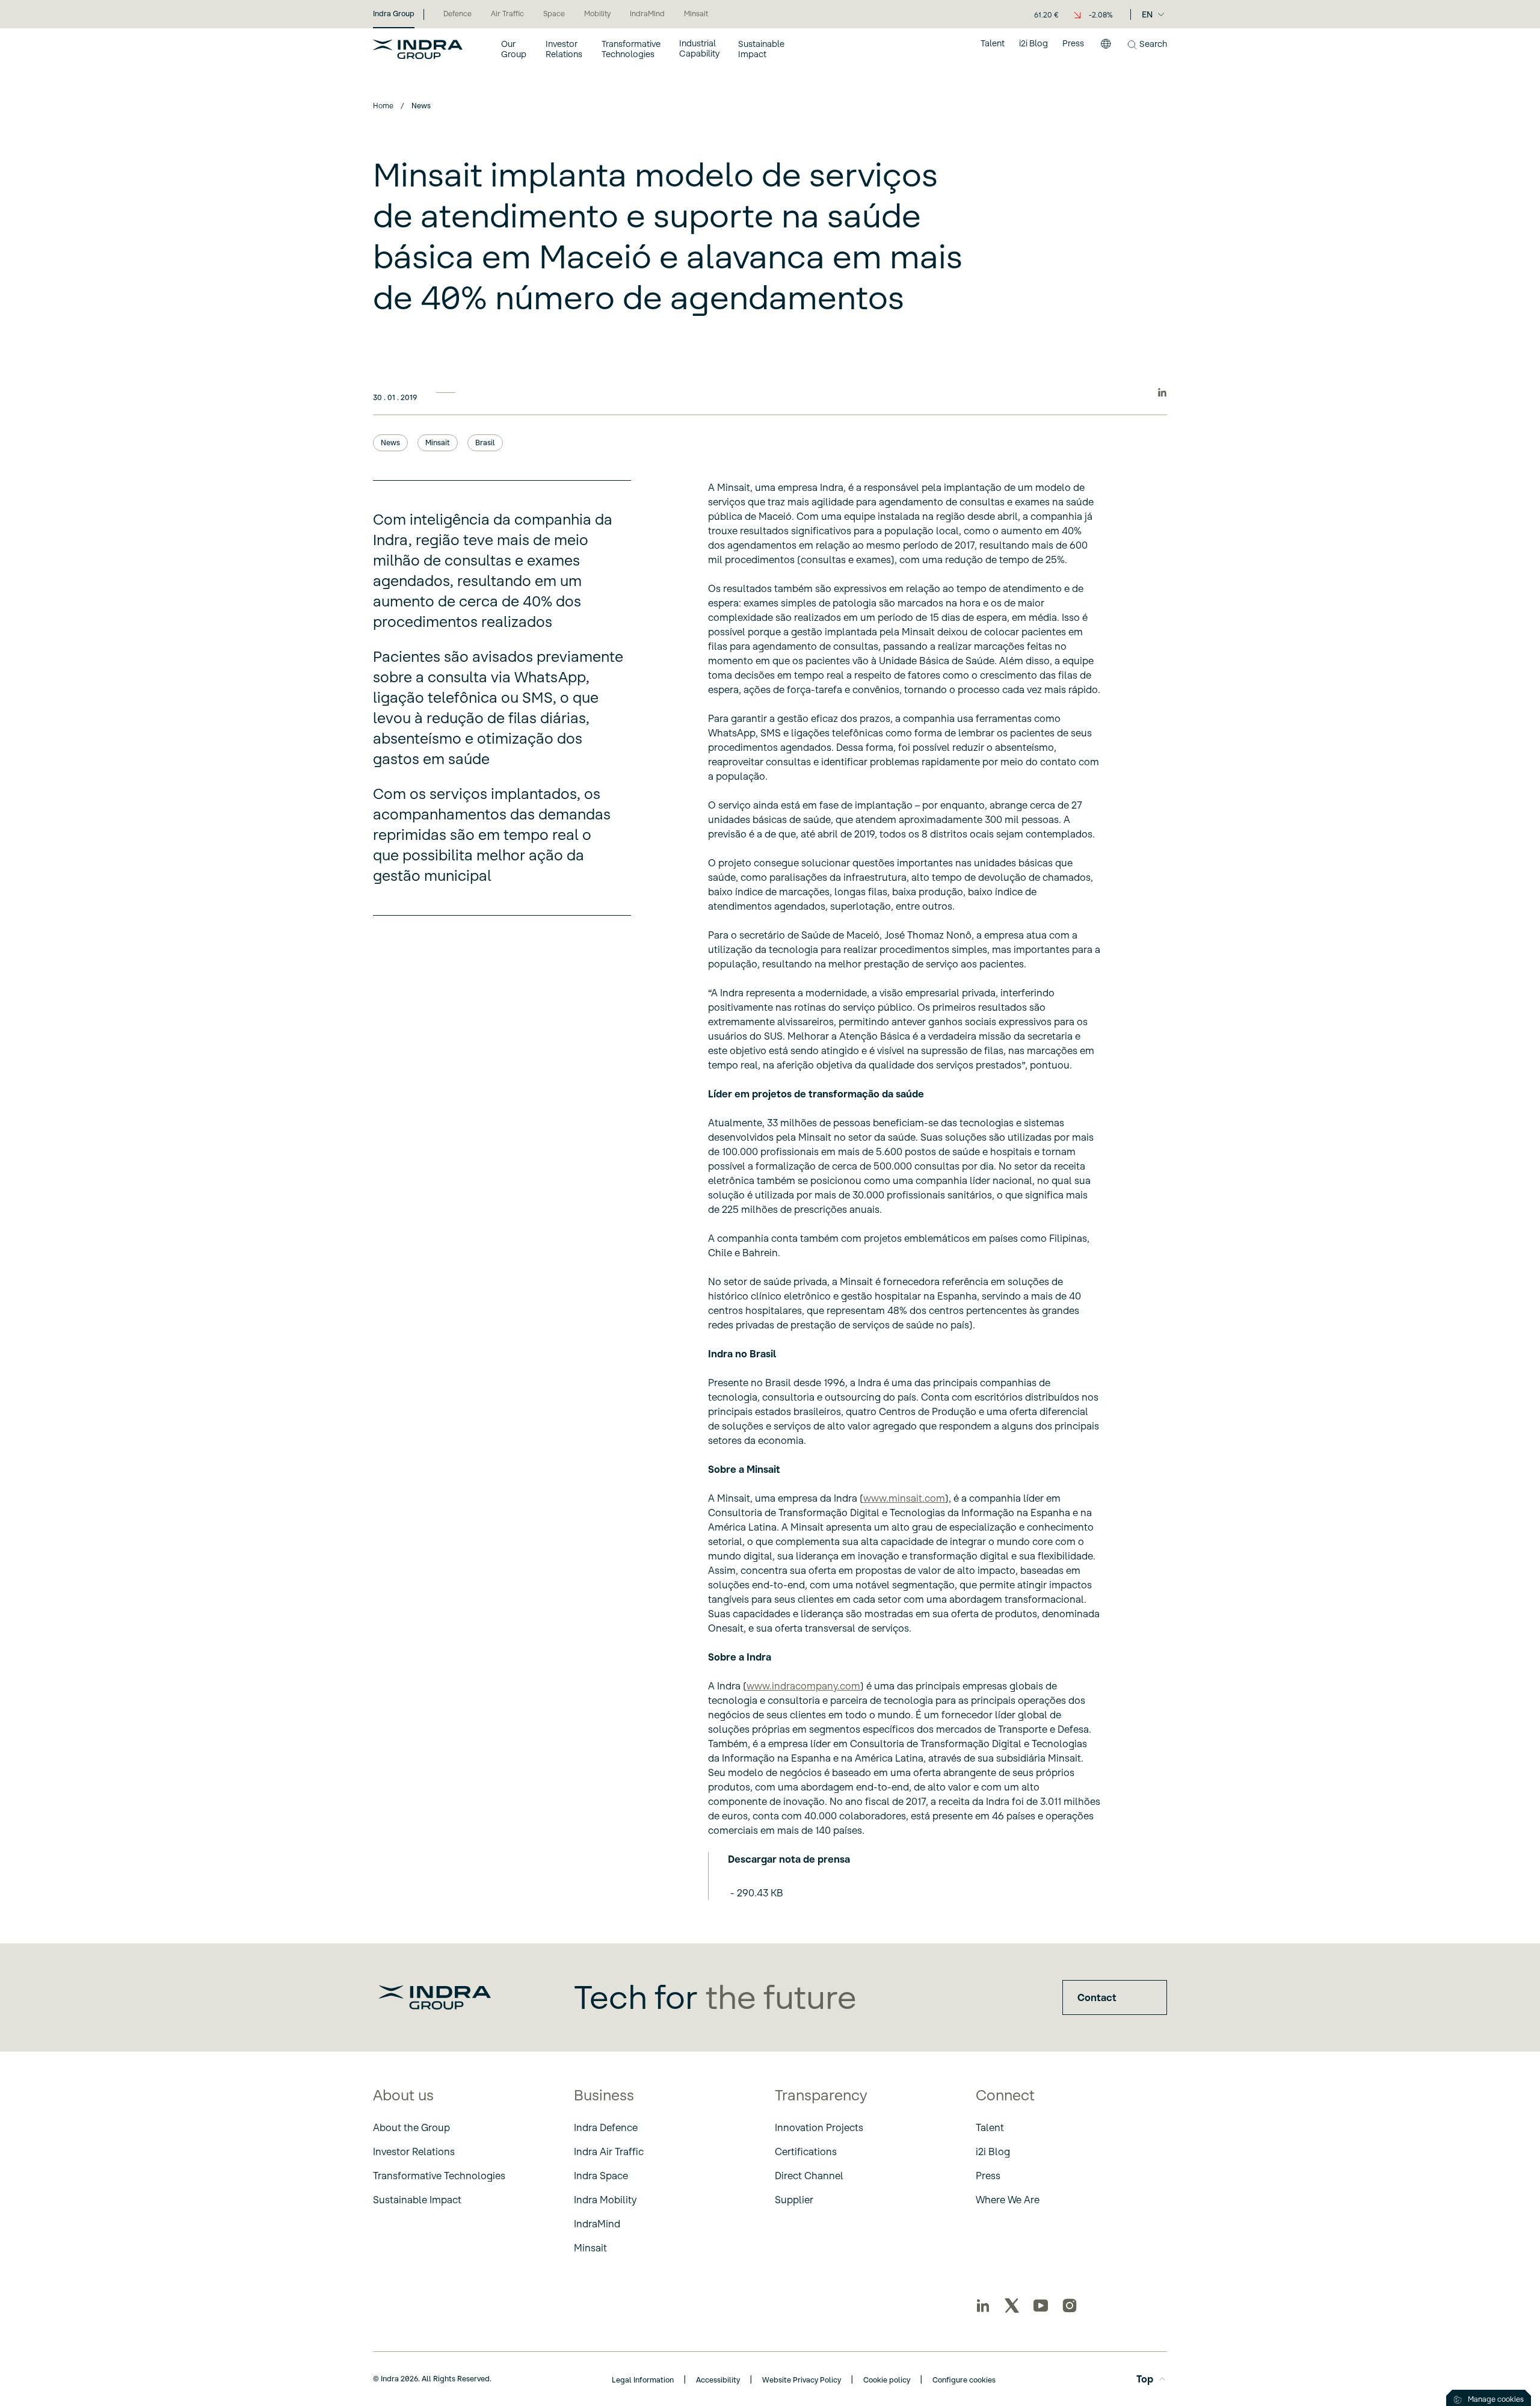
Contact (1097, 1997)
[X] (1012, 2306)
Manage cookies (1496, 2399)
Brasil (485, 443)
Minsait (438, 443)
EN (1147, 14)
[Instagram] (1070, 2306)
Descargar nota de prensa (789, 1859)
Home (383, 106)
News (390, 443)
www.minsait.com (904, 1498)
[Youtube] (1041, 2306)
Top (1145, 2379)
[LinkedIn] (983, 2306)
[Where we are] (1106, 49)
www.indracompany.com (803, 1686)
